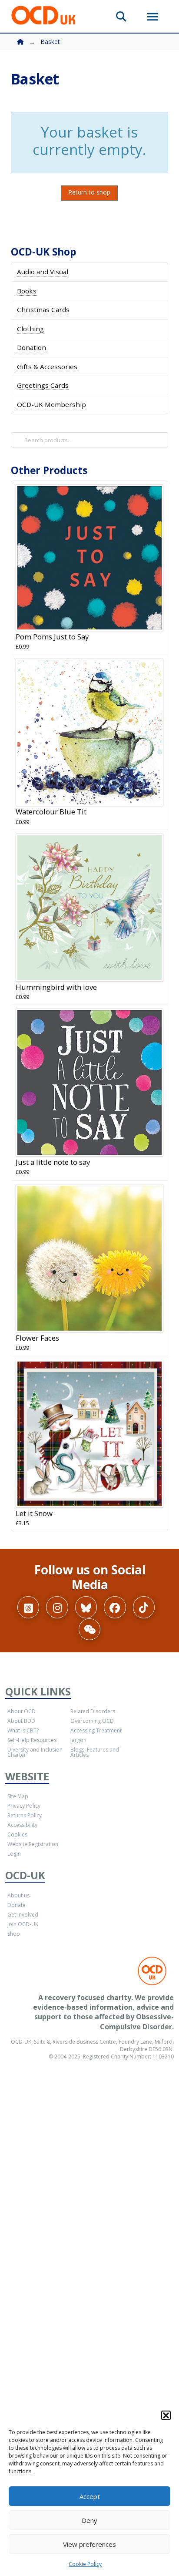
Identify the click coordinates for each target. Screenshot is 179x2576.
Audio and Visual (43, 272)
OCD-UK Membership (51, 404)
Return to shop (89, 192)
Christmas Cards (43, 309)
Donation (31, 347)
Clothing (30, 329)
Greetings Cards (43, 385)
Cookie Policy (85, 2564)
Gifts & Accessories (47, 367)
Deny (89, 2520)
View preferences (89, 2544)
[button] (166, 2415)
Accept (90, 2496)
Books (27, 291)
